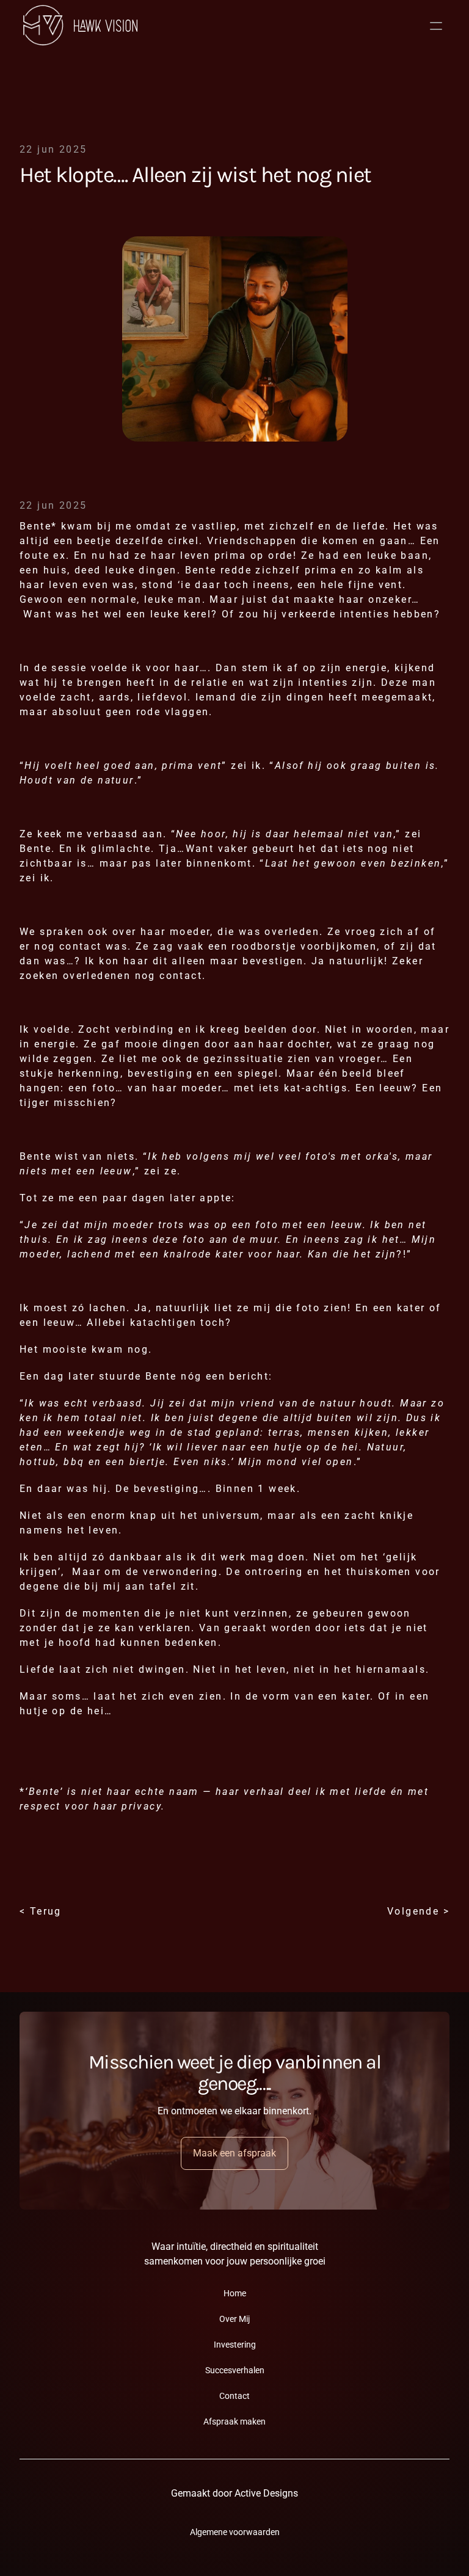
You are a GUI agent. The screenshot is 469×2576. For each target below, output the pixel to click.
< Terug (41, 1911)
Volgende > (418, 1911)
